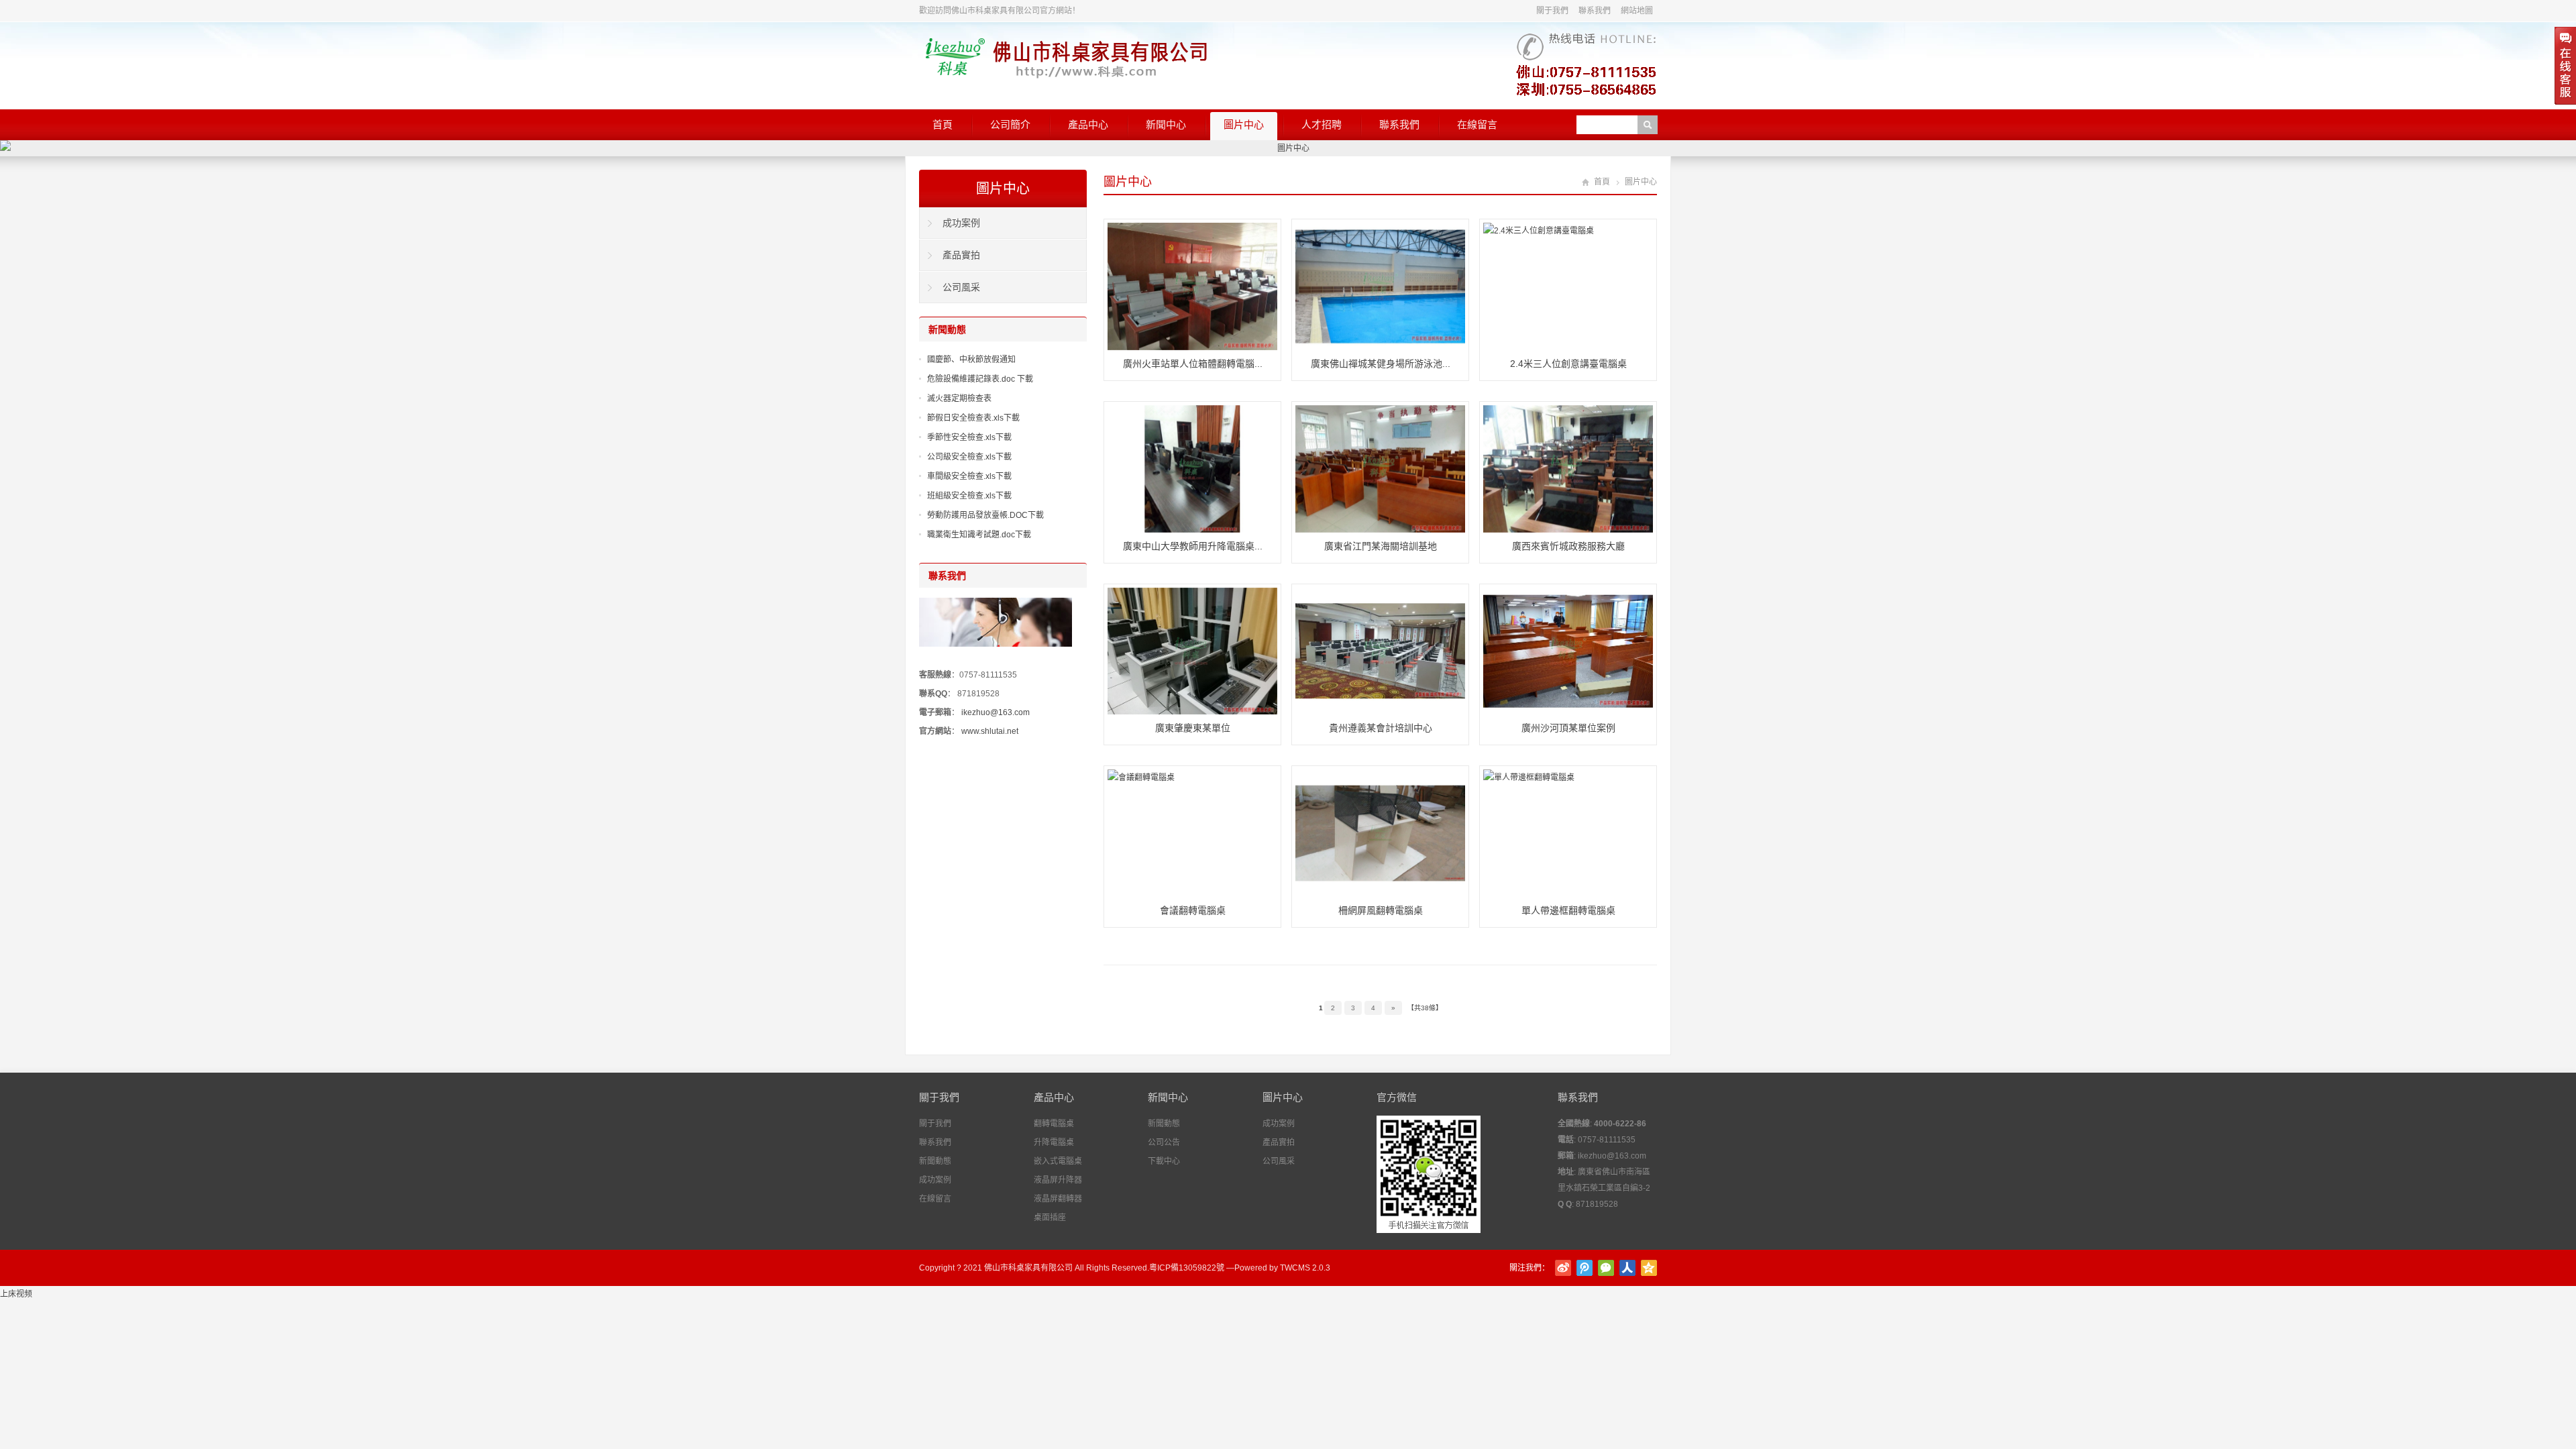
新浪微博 (1563, 1268)
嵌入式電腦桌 (1058, 1161)
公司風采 (961, 287)
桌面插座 (1050, 1218)
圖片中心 (1244, 124)
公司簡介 (1010, 124)
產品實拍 (961, 255)
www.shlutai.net (990, 731)
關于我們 (1552, 11)
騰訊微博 (1585, 1268)
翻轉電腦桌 (1054, 1124)
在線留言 (1477, 124)
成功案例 (961, 223)
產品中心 (1088, 124)
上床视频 (16, 1294)
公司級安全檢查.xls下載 (969, 457)
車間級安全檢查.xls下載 (969, 476)
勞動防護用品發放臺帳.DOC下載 (985, 515)
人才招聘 (1322, 124)
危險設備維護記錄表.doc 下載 (980, 379)
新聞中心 (1166, 124)
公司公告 (1164, 1142)
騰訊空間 (1649, 1268)
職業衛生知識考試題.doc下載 (979, 535)
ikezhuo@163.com (996, 712)
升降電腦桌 (1054, 1142)
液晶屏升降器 (1058, 1180)
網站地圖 (1637, 11)
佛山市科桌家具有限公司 (1028, 1268)
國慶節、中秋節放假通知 (971, 360)
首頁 (943, 124)
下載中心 (1164, 1161)
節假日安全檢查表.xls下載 (973, 418)
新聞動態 (935, 1161)
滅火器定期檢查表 (959, 398)
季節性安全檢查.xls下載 (969, 437)
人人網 (1627, 1268)
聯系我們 (1595, 11)
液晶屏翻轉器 (1058, 1199)
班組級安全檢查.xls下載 (969, 496)
